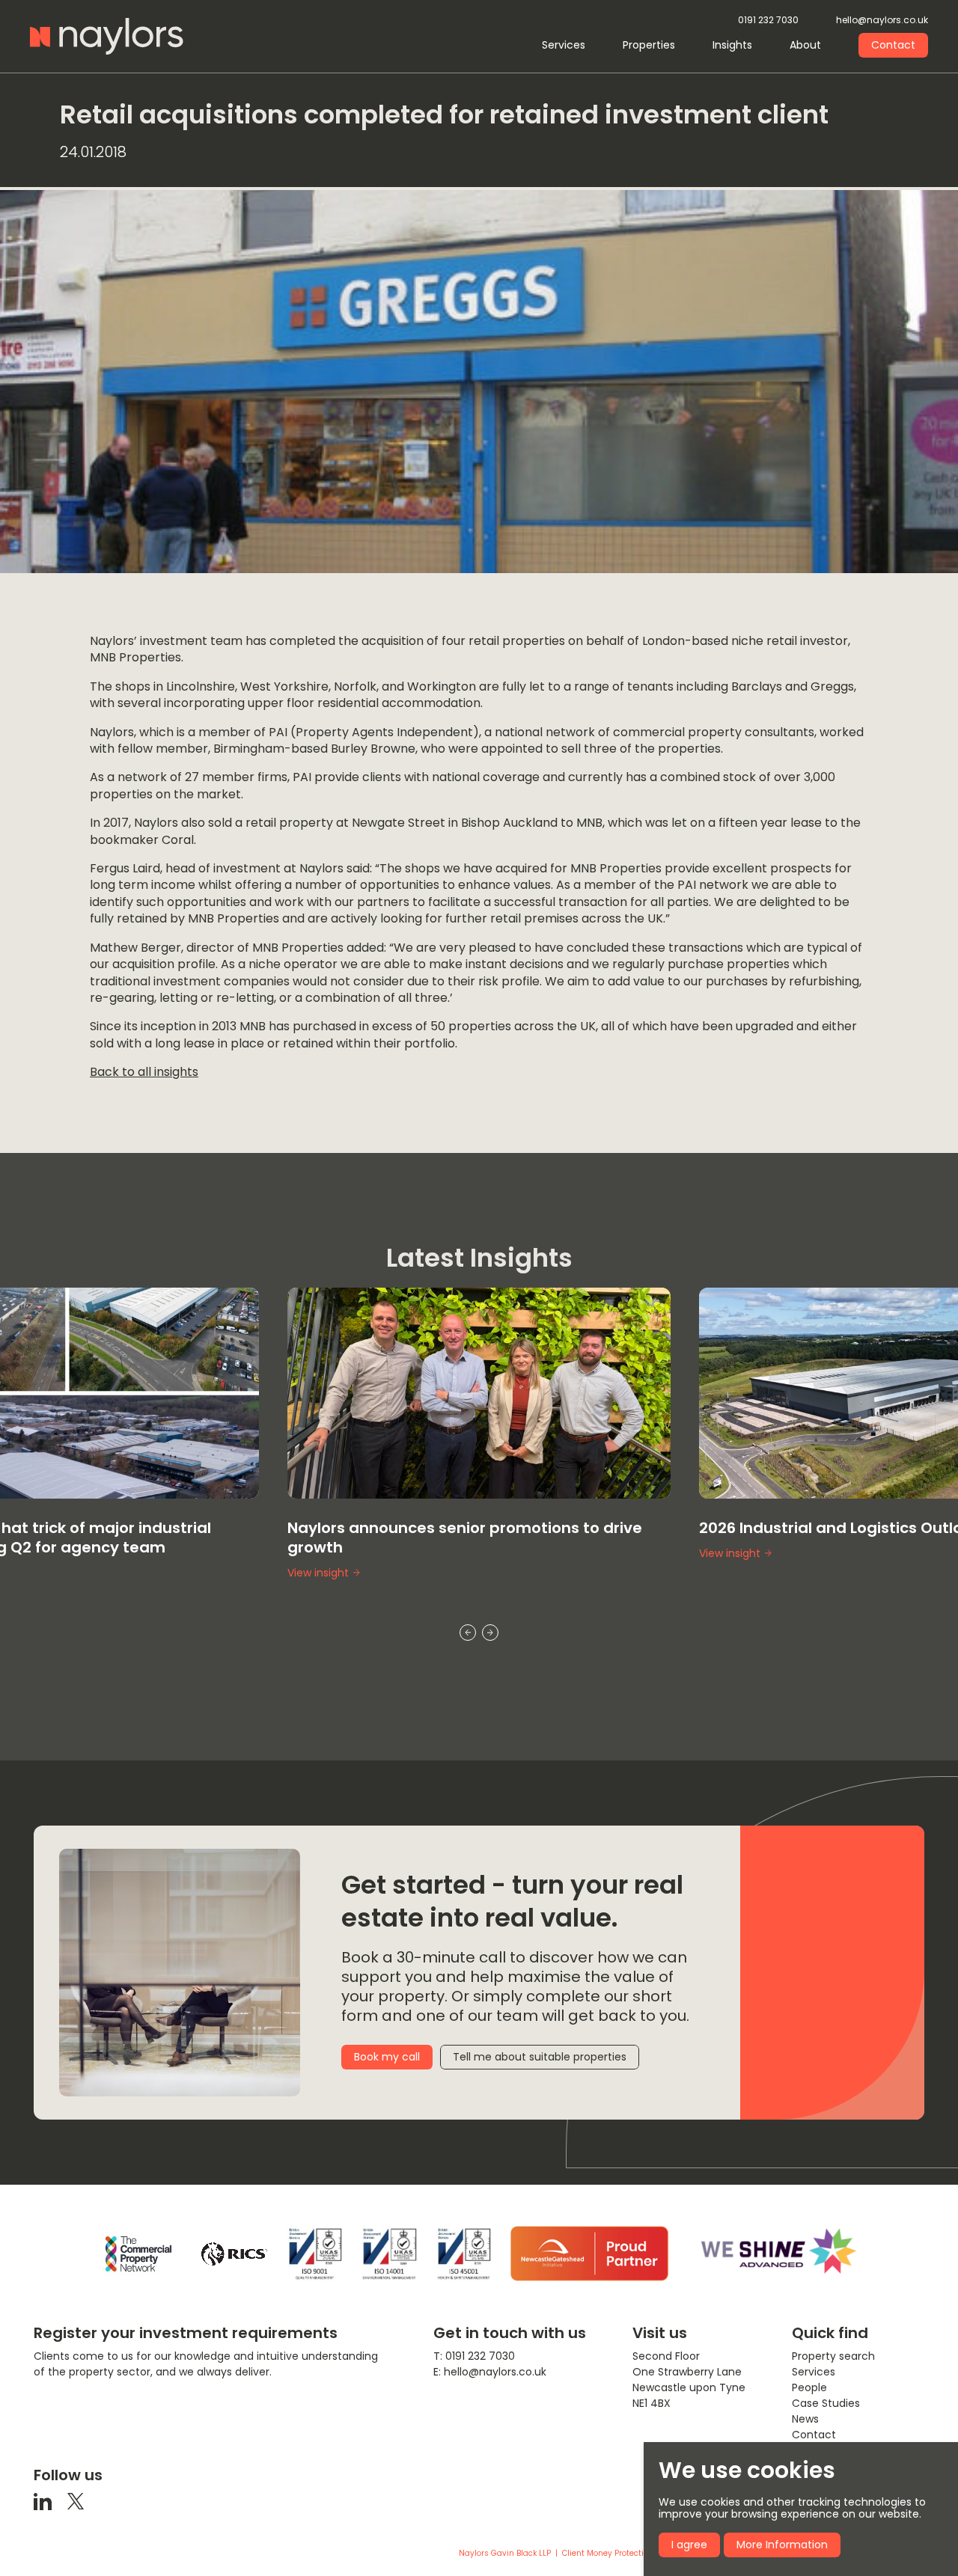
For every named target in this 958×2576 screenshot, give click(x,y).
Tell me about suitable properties (540, 2057)
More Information (782, 2545)
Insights (732, 45)
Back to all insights (144, 1072)
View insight (318, 1554)
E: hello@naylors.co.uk (490, 2372)
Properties (649, 45)
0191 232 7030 (768, 21)
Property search (833, 2356)
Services (564, 45)
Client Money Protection (608, 2554)
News (805, 2419)
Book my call (387, 2057)
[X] (76, 2500)
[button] (468, 1633)
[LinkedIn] (43, 2500)
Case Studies (826, 2403)
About (805, 45)
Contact (893, 45)
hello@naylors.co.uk (882, 21)
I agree (689, 2545)
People (809, 2387)
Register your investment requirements (186, 2333)
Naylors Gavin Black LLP (505, 2554)
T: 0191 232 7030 (474, 2356)
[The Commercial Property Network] (138, 2254)
